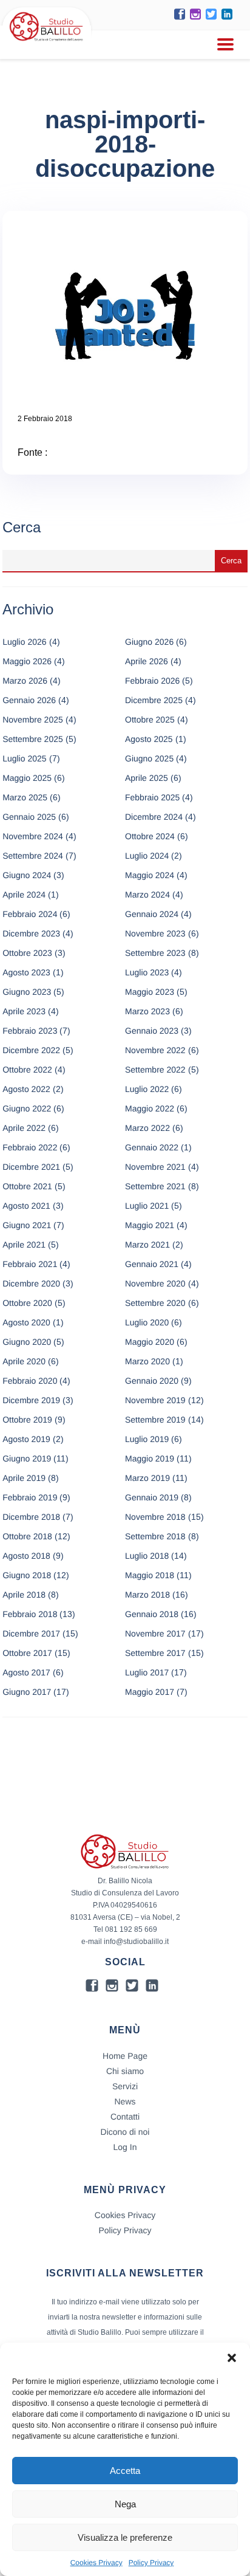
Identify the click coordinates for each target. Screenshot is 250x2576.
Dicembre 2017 (31, 1633)
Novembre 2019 (155, 1400)
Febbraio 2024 (30, 914)
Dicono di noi (125, 2132)
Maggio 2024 (150, 875)
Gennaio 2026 (29, 700)
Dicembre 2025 (154, 700)
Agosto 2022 (26, 1089)
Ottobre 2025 (150, 720)
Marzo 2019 (147, 1478)
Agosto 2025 (149, 739)
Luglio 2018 (147, 1556)
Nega (125, 2504)
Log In (125, 2147)
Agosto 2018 (26, 1556)
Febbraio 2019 (30, 1497)
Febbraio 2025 (152, 797)
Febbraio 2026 (152, 681)
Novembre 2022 (155, 1050)
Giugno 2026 (149, 642)
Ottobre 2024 (150, 836)
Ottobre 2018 (27, 1536)
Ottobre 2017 (27, 1653)
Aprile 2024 (24, 895)
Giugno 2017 (27, 1692)
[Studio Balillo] (46, 42)
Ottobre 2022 (27, 1070)
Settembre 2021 (155, 1186)
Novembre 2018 (155, 1517)
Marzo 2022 (147, 1128)
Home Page (125, 2056)
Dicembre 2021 (31, 1167)
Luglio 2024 (147, 856)
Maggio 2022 (150, 1108)
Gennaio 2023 (152, 1031)
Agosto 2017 (26, 1672)
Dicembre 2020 (31, 1283)
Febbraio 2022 (30, 1147)
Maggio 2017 (150, 1692)
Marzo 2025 (25, 797)
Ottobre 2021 (27, 1186)
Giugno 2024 (27, 875)
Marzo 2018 (147, 1595)
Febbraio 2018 (30, 1614)
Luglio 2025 (24, 758)
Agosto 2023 (26, 972)
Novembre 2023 (155, 933)
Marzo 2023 (147, 1011)
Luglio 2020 (147, 1322)
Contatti (125, 2117)
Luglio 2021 (147, 1206)
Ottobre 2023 (27, 953)
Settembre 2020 (155, 1303)
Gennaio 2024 (152, 914)
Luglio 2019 (147, 1439)
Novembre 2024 (33, 836)
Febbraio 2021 (30, 1264)
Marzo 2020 (147, 1361)
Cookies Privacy (96, 2563)
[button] (232, 2358)
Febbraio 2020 (30, 1381)
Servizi (125, 2086)
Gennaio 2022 (152, 1147)
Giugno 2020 (27, 1342)
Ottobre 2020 (27, 1303)
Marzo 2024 (147, 895)
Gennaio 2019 (152, 1497)
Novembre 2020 (155, 1283)
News (125, 2101)
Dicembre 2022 (31, 1050)
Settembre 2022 (155, 1070)
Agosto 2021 (26, 1206)
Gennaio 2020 (152, 1381)
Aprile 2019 (24, 1478)
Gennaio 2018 (152, 1614)
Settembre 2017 (155, 1653)
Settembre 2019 (155, 1420)
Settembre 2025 (33, 739)
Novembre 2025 (33, 720)
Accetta (125, 2471)
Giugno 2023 (27, 992)
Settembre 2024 (33, 856)
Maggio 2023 (150, 992)
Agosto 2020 (26, 1322)
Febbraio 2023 (30, 1031)
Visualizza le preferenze (125, 2537)
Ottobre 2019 (27, 1420)
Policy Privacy (151, 2563)
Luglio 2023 (147, 972)
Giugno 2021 (27, 1225)
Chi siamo (125, 2071)
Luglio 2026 (24, 642)
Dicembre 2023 (31, 933)
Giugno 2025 (149, 758)
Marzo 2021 (147, 1245)
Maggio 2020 (150, 1342)
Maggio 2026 (27, 661)
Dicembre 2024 (154, 817)
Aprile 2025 (147, 778)
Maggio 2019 (150, 1458)
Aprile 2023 (24, 1011)
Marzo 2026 (25, 681)
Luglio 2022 (147, 1089)
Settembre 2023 (155, 953)
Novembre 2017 (155, 1633)
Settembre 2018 (155, 1536)
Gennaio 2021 (152, 1264)
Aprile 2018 (24, 1595)
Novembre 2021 (155, 1167)
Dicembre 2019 (31, 1400)
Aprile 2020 (24, 1361)
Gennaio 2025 (29, 817)
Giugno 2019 (27, 1458)
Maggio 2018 (150, 1575)
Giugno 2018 (27, 1575)
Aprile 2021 (24, 1245)
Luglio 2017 (147, 1672)
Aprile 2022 (24, 1128)
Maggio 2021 (150, 1225)
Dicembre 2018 (31, 1517)
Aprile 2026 (147, 661)
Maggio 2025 (27, 778)
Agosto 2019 (26, 1439)
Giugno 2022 (27, 1108)
